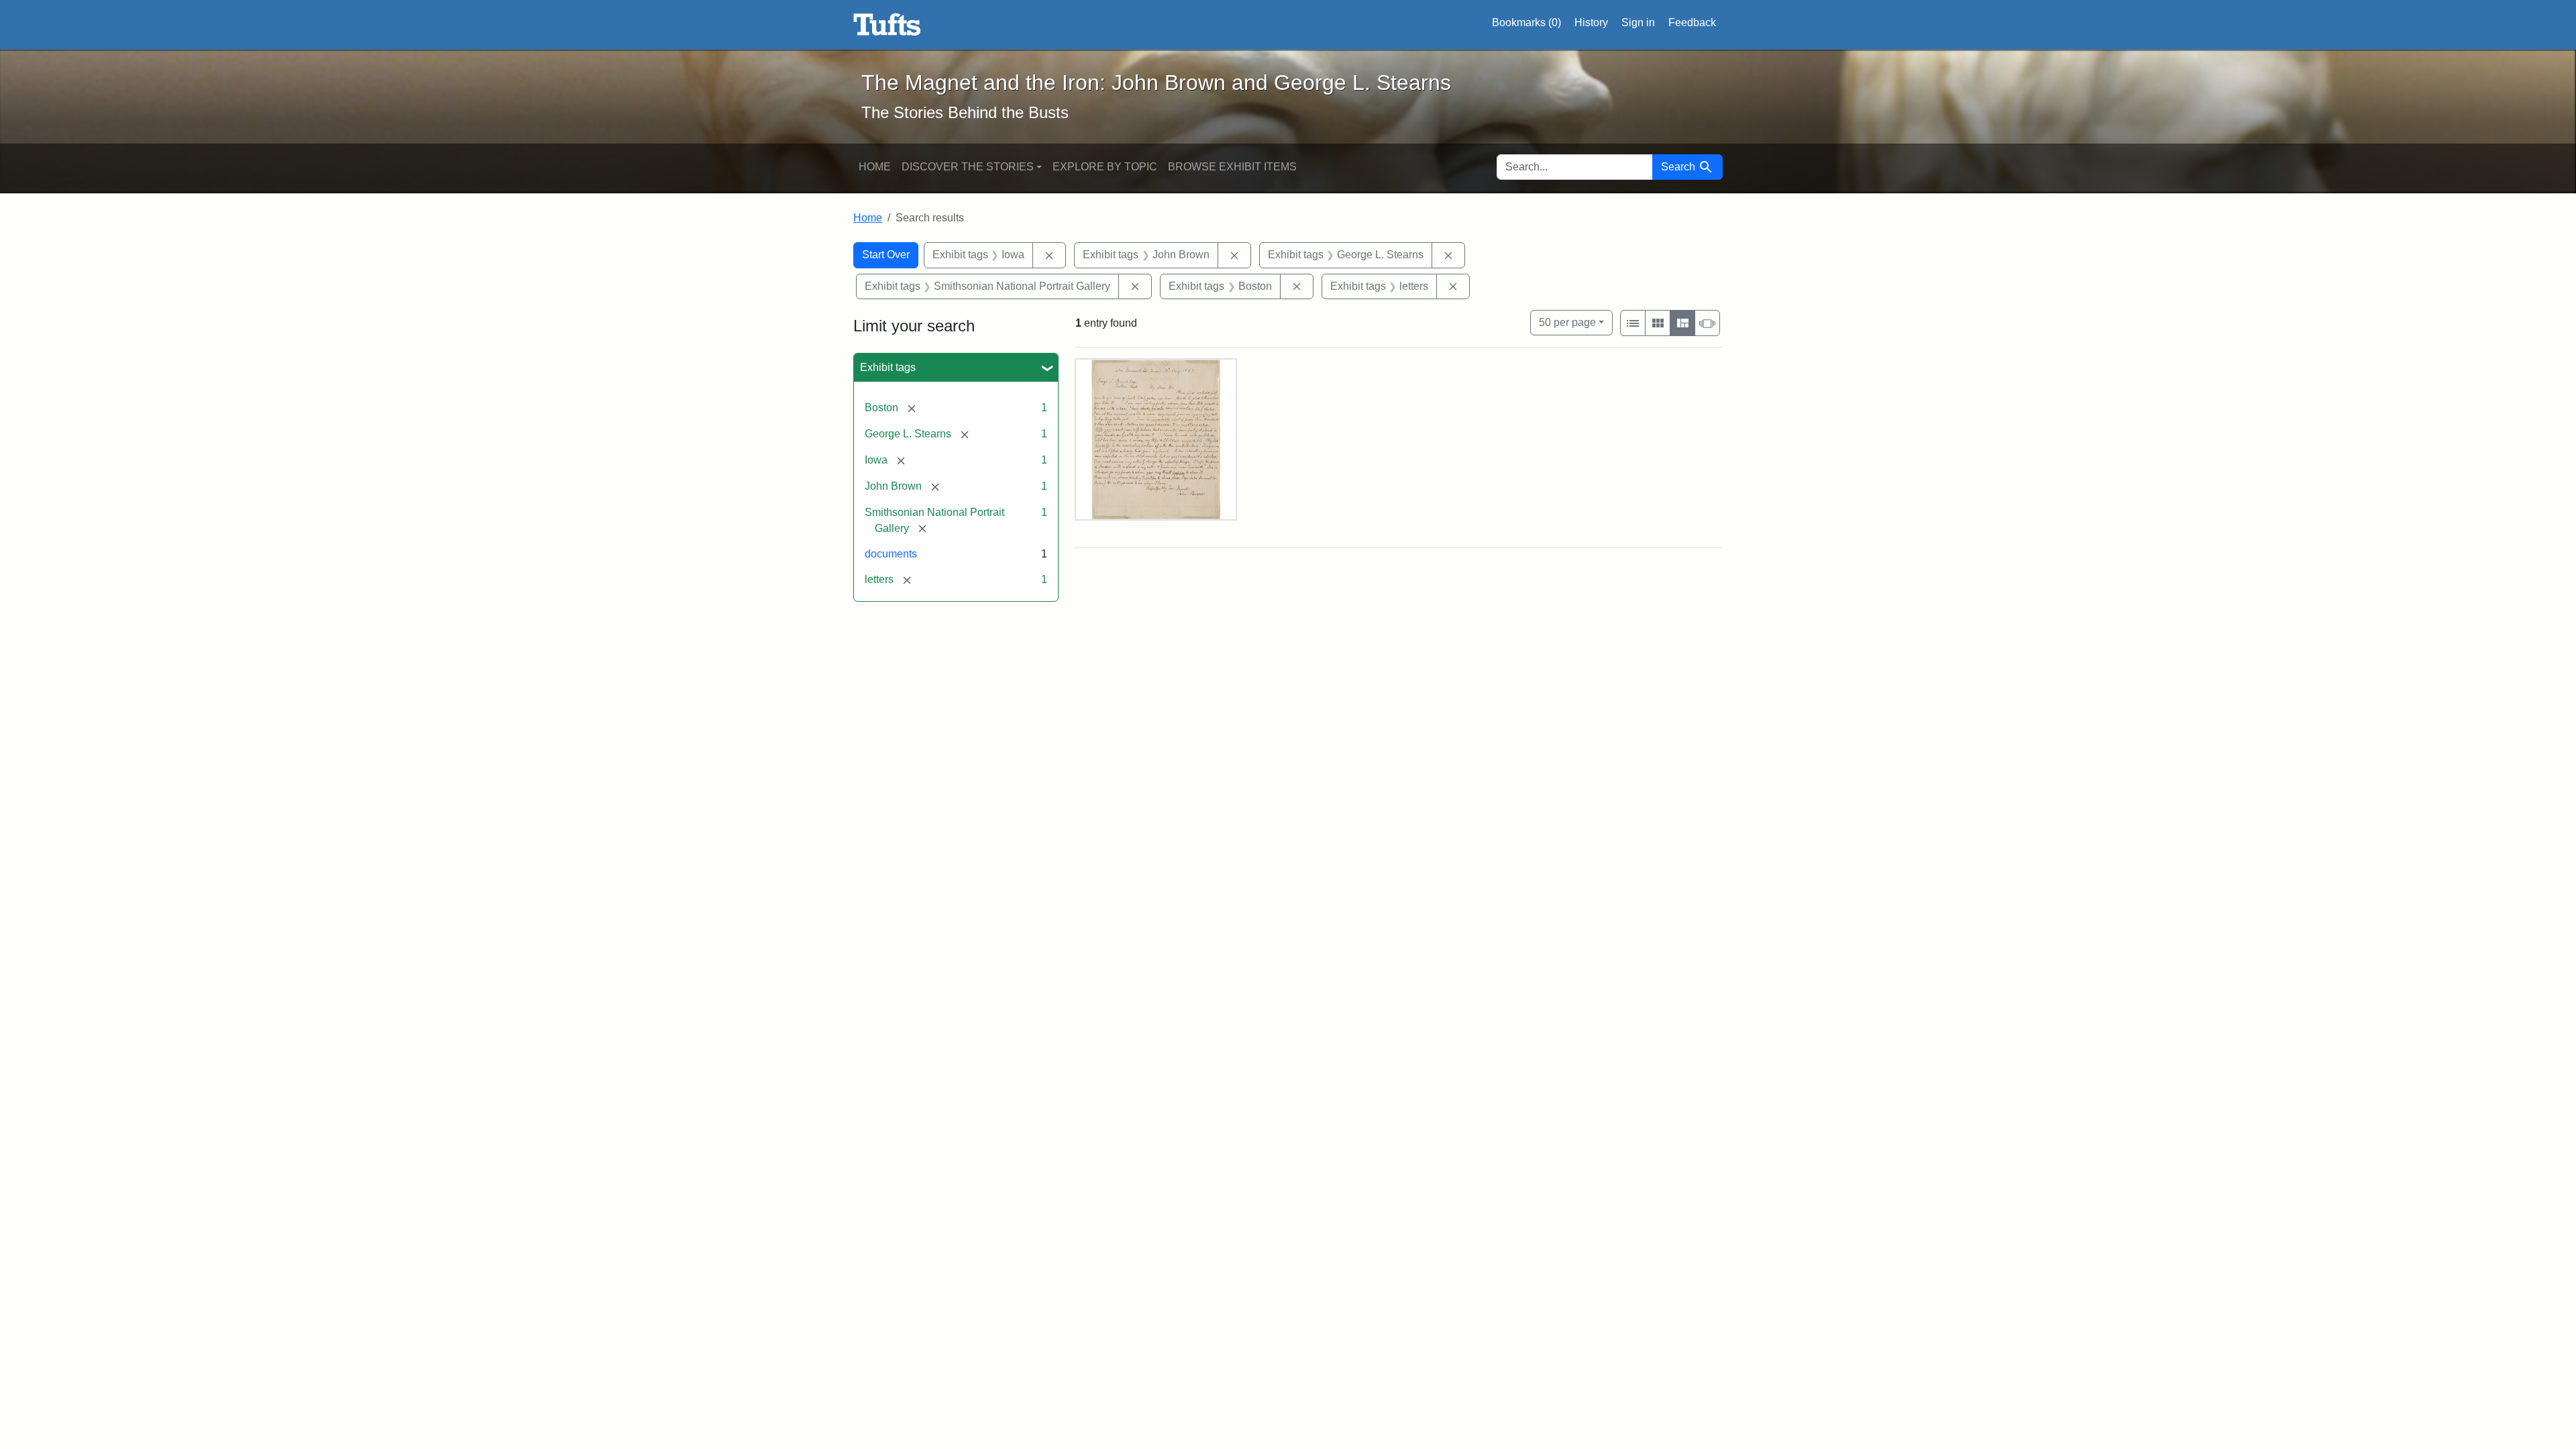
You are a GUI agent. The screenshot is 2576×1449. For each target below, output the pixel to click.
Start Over (886, 255)
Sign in (1638, 22)
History (1591, 22)
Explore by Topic (1105, 167)
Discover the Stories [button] (968, 167)
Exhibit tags (888, 367)
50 (1567, 322)
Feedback (1692, 22)
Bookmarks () (1526, 22)
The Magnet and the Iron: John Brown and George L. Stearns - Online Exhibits (887, 25)
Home (875, 167)
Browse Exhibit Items (1232, 167)
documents (891, 554)
